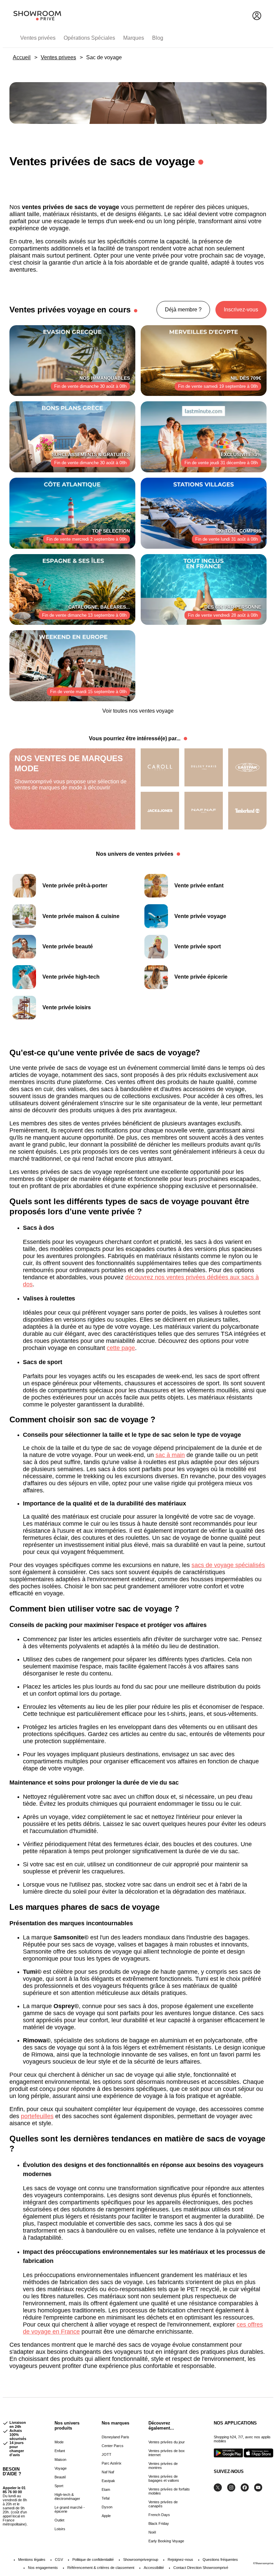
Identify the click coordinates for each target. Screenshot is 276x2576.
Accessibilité (154, 2568)
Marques (134, 38)
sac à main (170, 1455)
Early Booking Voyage (166, 2541)
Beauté (60, 2477)
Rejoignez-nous (180, 2560)
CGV (59, 2560)
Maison (60, 2460)
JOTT (107, 2454)
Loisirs (60, 2529)
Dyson (107, 2507)
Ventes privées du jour (167, 2442)
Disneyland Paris (115, 2437)
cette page (121, 1348)
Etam (106, 2489)
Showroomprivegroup (141, 2560)
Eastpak (108, 2481)
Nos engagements (43, 2568)
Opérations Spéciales (89, 38)
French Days (159, 2515)
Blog (158, 38)
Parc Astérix (112, 2463)
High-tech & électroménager (67, 2497)
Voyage (61, 2468)
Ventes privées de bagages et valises (164, 2478)
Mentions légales (32, 2560)
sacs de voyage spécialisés (228, 1565)
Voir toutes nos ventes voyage (138, 711)
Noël (152, 2532)
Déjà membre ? (183, 310)
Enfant (60, 2451)
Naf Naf (108, 2472)
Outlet (59, 2520)
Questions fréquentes (220, 2560)
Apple (106, 2516)
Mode (59, 2442)
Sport (59, 2486)
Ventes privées (38, 38)
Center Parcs (113, 2446)
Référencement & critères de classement (101, 2568)
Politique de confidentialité (93, 2560)
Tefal (106, 2498)
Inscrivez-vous (241, 310)
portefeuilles (37, 2116)
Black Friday (159, 2523)
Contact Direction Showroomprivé (201, 2568)
